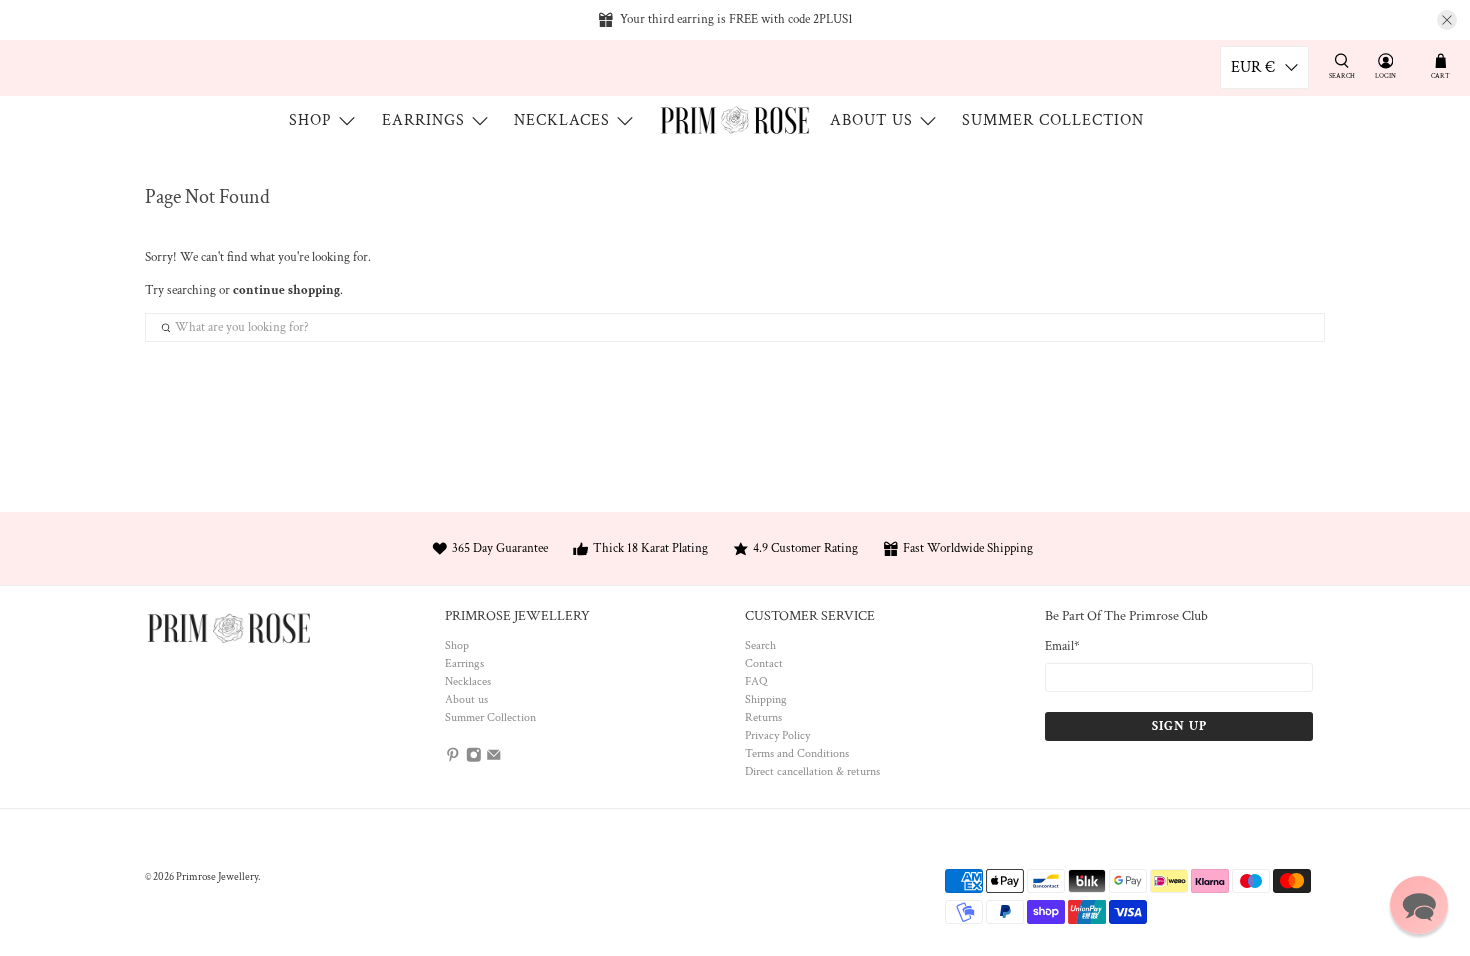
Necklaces (562, 120)
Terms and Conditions (797, 753)
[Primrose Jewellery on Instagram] (474, 758)
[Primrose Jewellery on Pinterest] (453, 758)
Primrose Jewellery (217, 877)
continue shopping (286, 290)
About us (871, 120)
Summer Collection (1053, 120)
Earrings (423, 120)
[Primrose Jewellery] (735, 120)
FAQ (756, 681)
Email (1062, 646)
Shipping (766, 699)
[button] (1419, 905)
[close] (1447, 20)
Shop (310, 120)
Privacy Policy (777, 735)
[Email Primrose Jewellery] (494, 758)
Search (760, 645)
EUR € (1253, 67)
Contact (764, 663)
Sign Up (1179, 726)
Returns (763, 717)
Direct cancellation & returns (812, 771)
